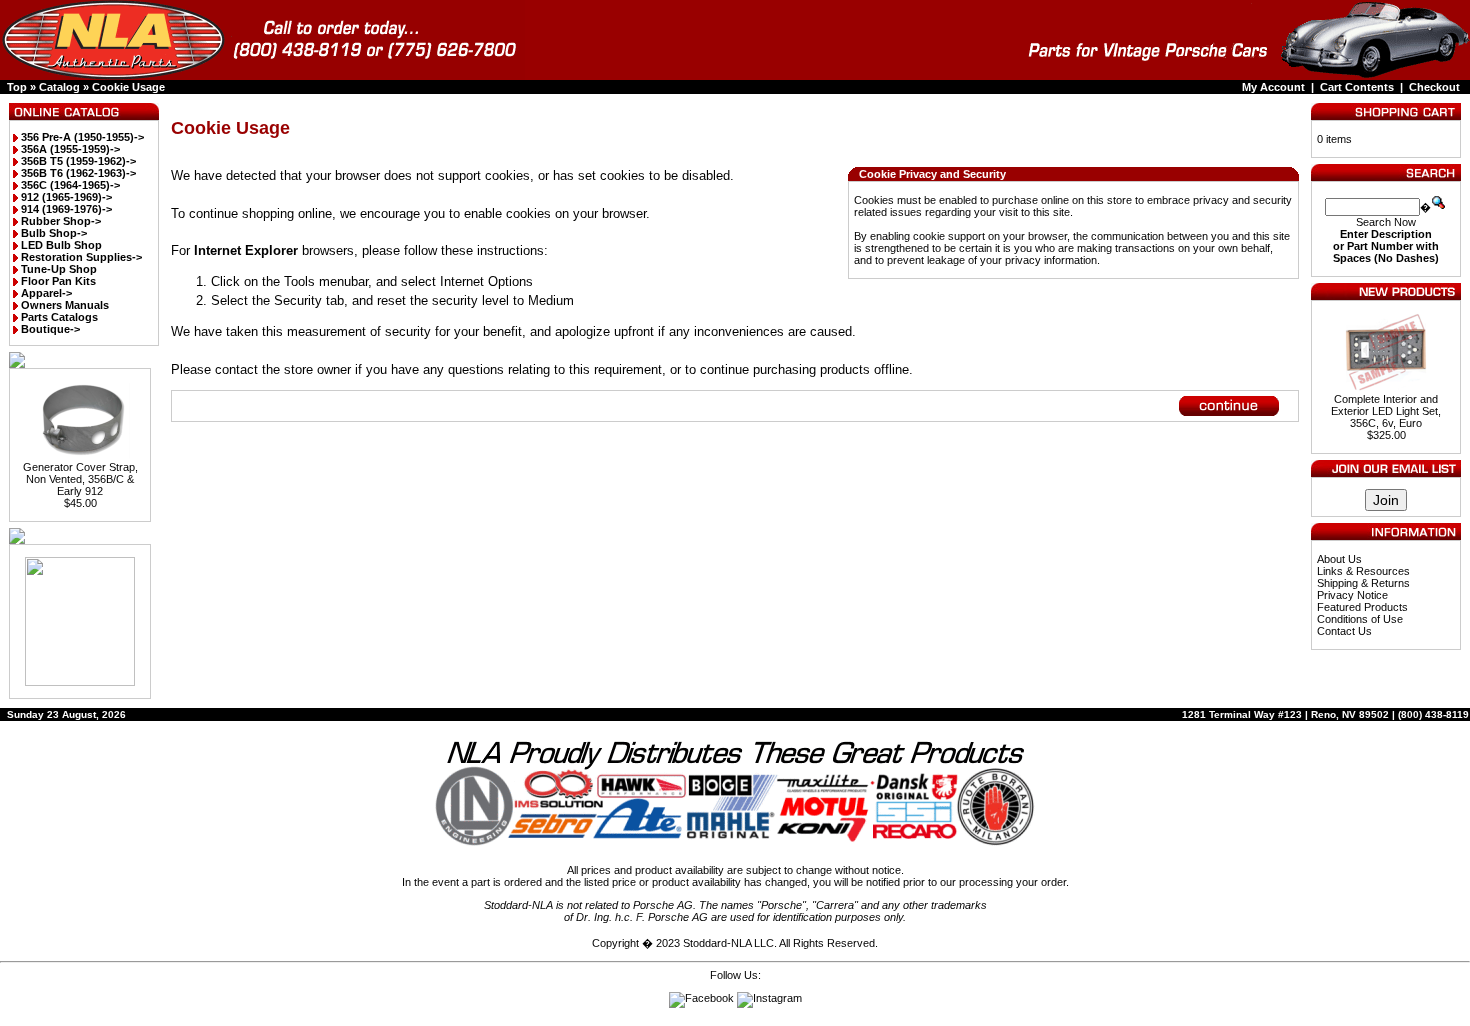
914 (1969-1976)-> (66, 209)
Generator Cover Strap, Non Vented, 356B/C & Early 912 (80, 479)
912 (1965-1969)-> (66, 197)
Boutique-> (50, 329)
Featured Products (1362, 607)
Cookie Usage (128, 87)
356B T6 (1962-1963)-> (78, 173)
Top (17, 87)
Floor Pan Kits (58, 281)
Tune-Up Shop (59, 269)
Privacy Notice (1352, 595)
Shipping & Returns (1363, 583)
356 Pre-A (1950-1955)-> (82, 137)
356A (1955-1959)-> (70, 149)
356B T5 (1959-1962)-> (78, 161)
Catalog (59, 87)
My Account (1273, 87)
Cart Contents (1357, 87)
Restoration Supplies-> (81, 257)
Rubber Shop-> (61, 221)
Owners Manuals (65, 305)
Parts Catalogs (59, 317)
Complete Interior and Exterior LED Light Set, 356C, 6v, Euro (1386, 411)
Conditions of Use (1360, 619)
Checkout (1434, 87)
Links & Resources (1363, 571)
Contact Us (1344, 631)
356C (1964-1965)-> (70, 185)
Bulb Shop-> (54, 233)
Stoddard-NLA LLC (728, 943)
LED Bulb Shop (61, 245)
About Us (1339, 559)
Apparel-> (46, 293)
